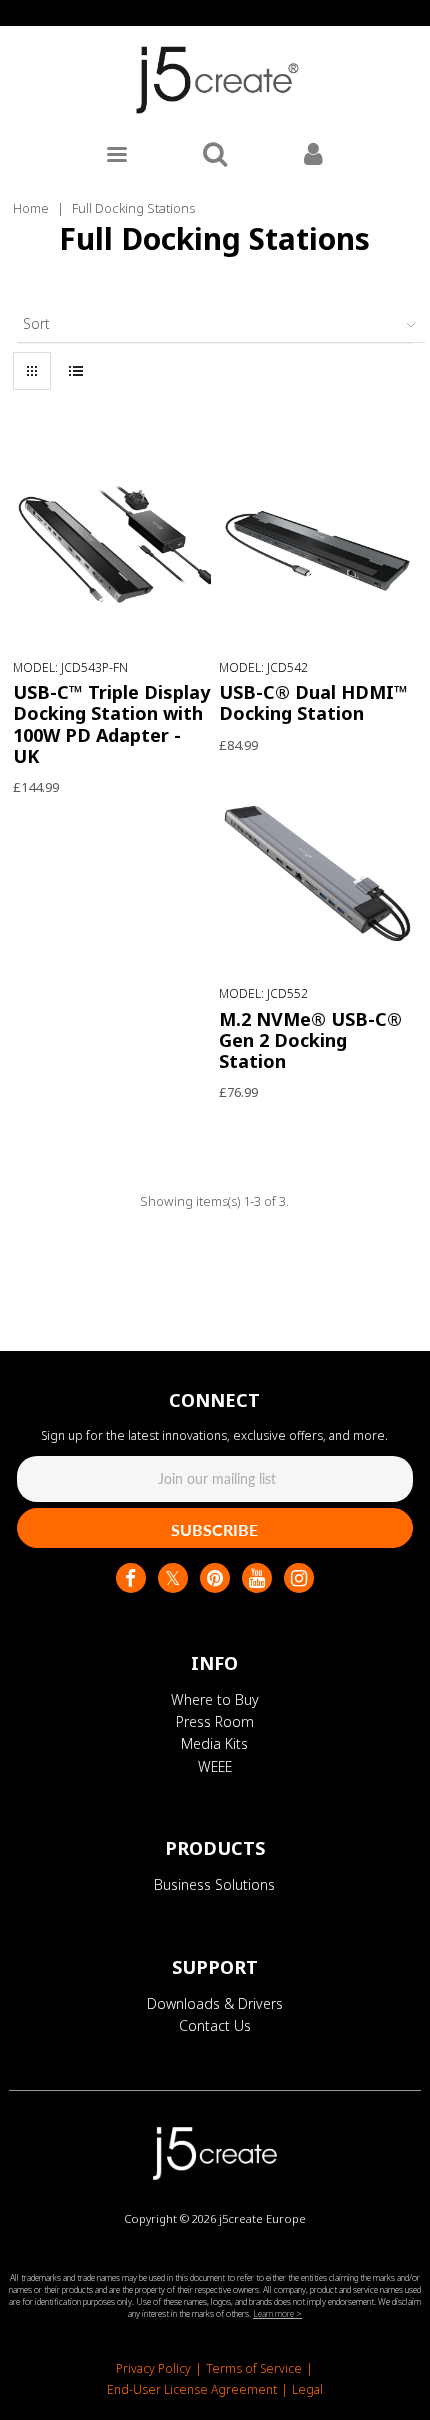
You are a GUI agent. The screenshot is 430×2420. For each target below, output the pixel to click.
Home (31, 208)
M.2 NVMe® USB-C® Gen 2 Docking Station (310, 1040)
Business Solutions (214, 1884)
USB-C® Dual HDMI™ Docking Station (313, 702)
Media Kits (214, 1743)
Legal (307, 2389)
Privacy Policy (153, 2368)
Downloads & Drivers (215, 2003)
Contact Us (215, 2025)
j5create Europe (262, 2218)
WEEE (215, 1766)
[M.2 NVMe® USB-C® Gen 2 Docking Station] (318, 876)
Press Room (215, 1721)
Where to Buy (215, 1699)
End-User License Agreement (192, 2389)
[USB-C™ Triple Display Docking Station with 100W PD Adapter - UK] (112, 549)
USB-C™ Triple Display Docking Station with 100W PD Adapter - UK (111, 723)
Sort (36, 323)
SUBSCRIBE (214, 1529)
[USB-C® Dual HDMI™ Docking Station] (318, 549)
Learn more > (277, 2313)
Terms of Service (254, 2368)
